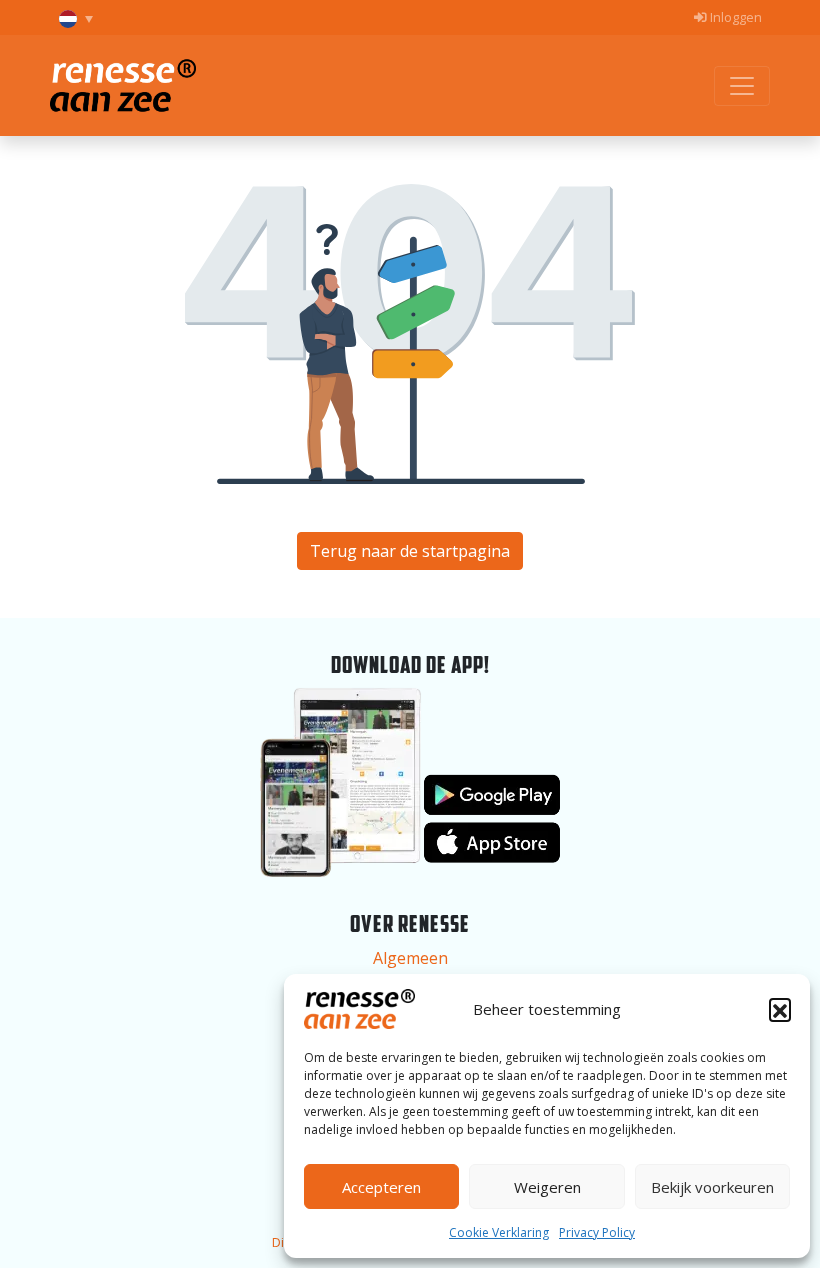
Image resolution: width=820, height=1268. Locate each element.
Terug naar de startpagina (410, 551)
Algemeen (410, 958)
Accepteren (381, 1187)
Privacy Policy (597, 1232)
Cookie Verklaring (499, 1232)
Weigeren (547, 1187)
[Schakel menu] (742, 86)
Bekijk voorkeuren (712, 1187)
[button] (780, 1009)
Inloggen (734, 17)
